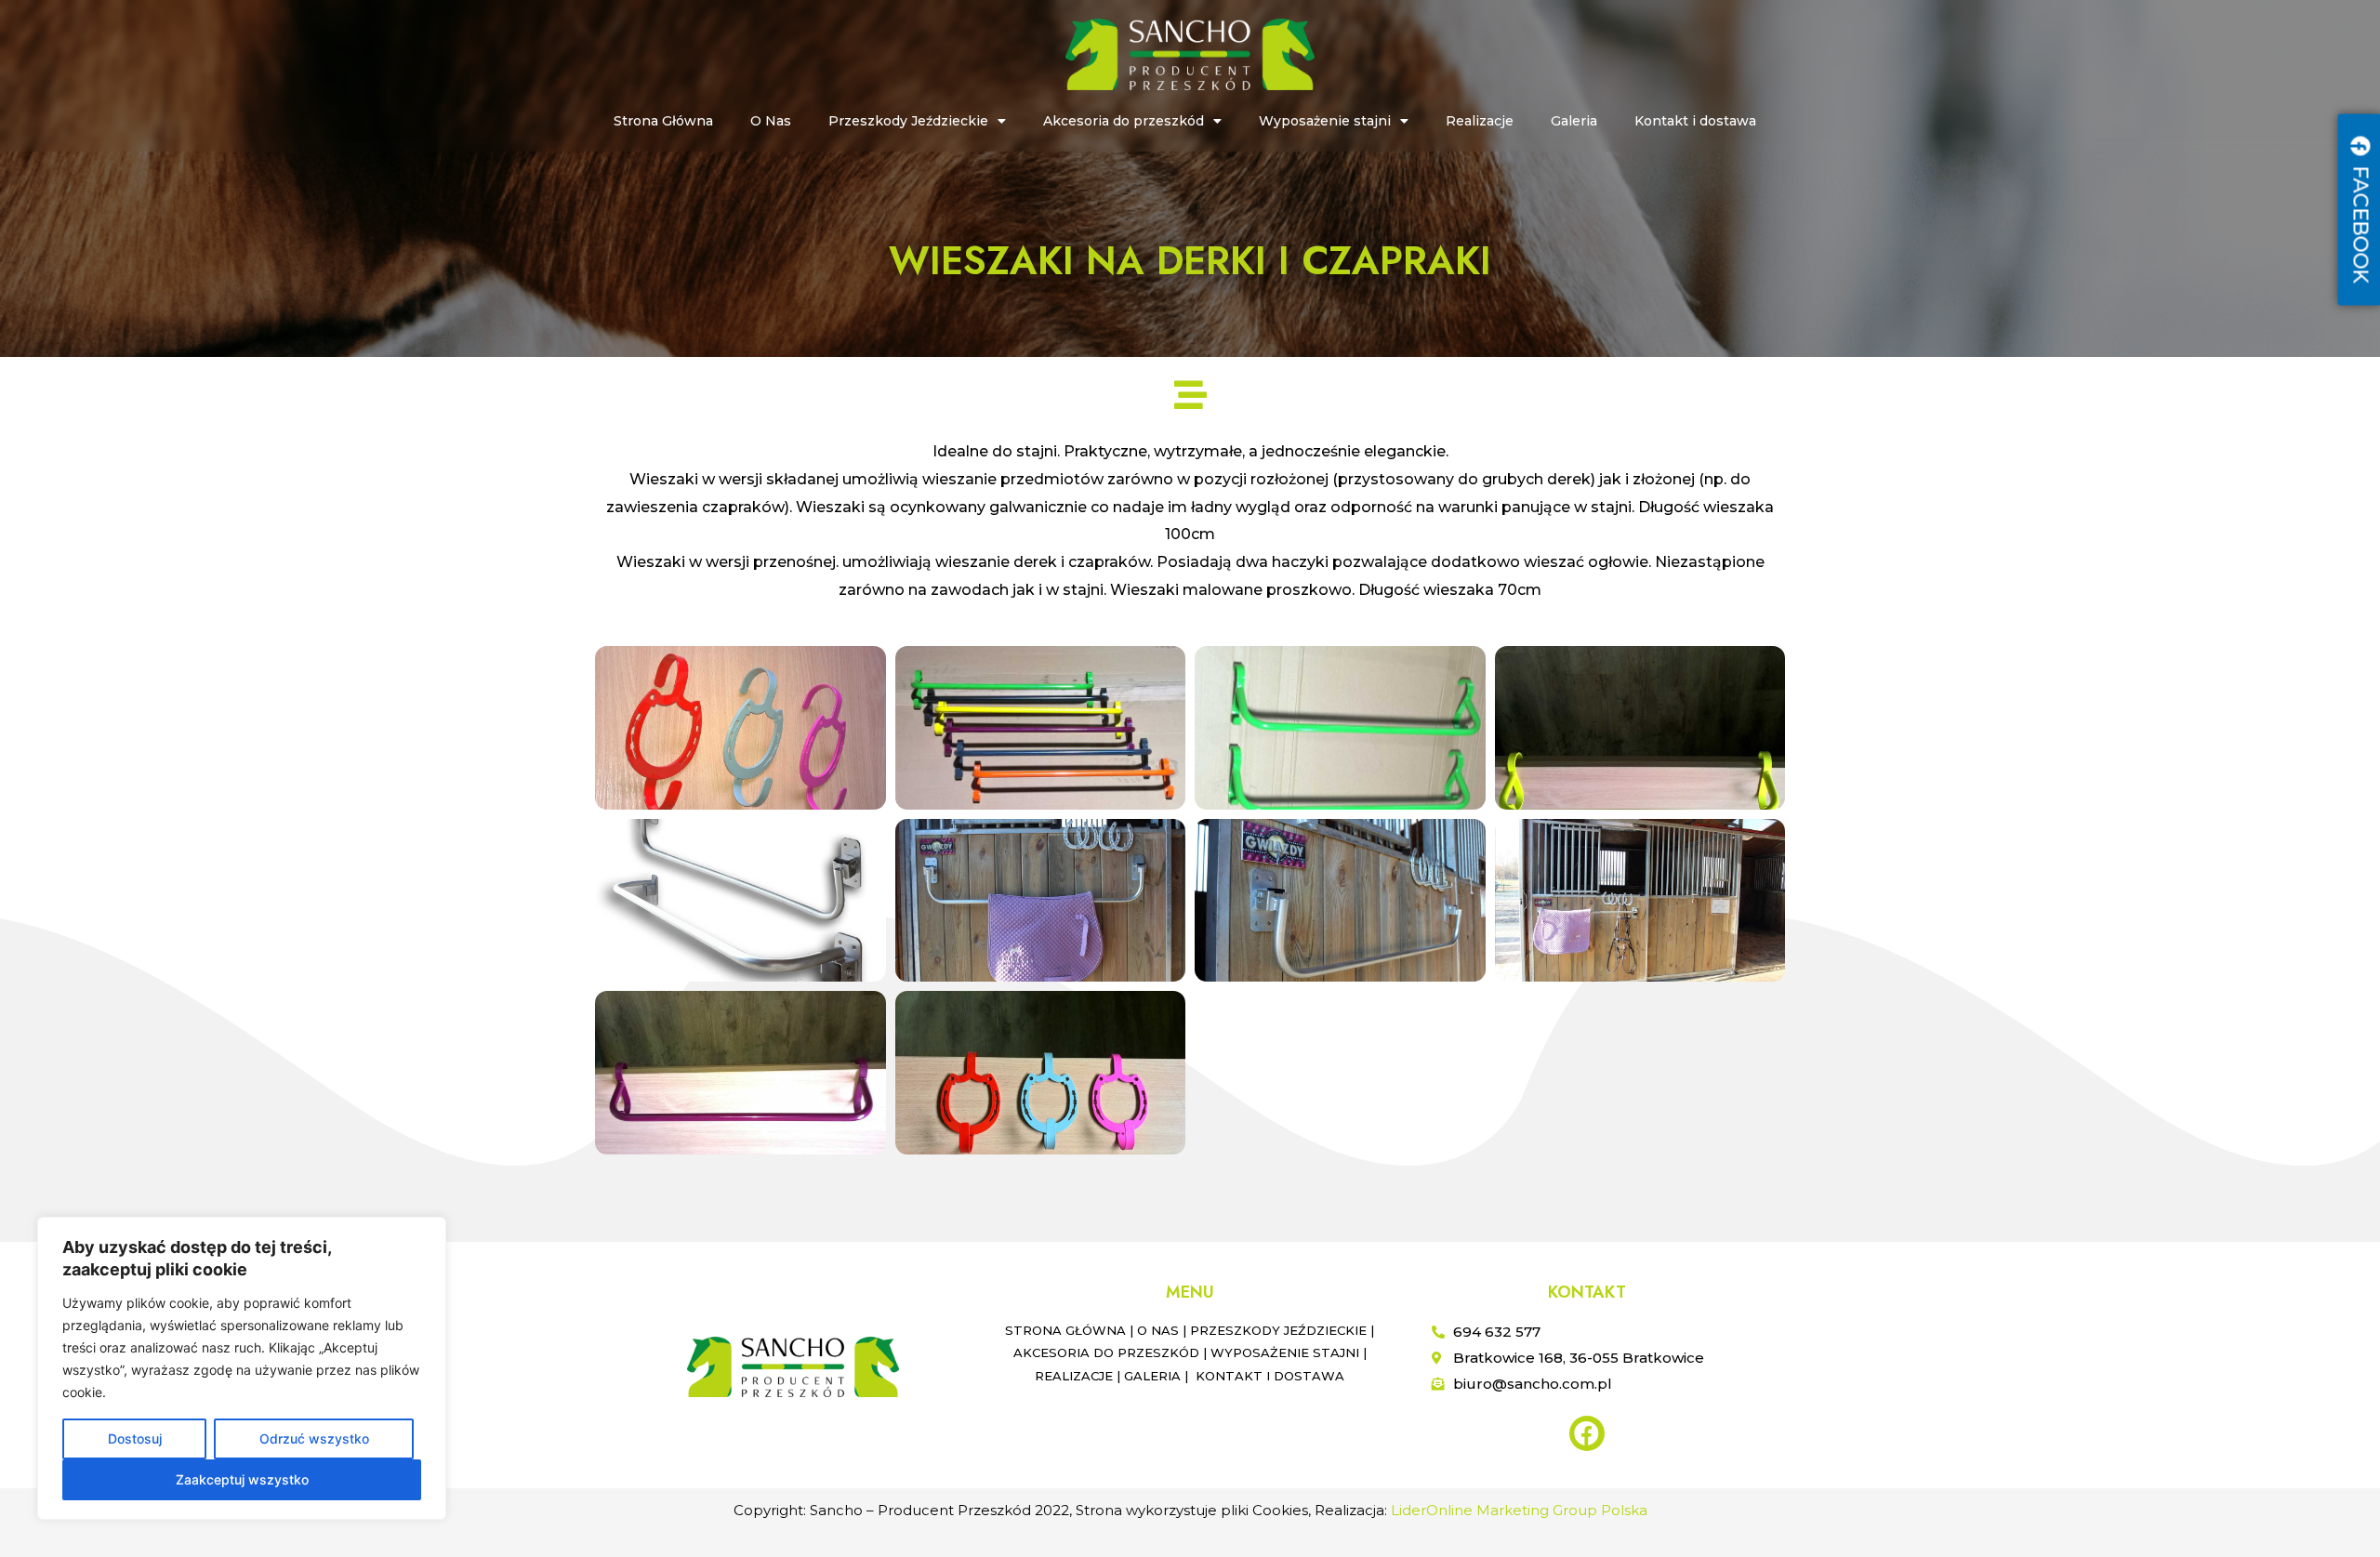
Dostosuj (135, 1438)
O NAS (1158, 1330)
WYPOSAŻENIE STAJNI (1285, 1352)
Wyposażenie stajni (1325, 121)
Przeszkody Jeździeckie (908, 121)
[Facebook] (1587, 1433)
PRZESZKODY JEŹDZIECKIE (1278, 1330)
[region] (242, 1368)
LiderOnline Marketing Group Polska (1519, 1510)
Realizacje (1480, 121)
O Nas (771, 121)
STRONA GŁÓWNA (1065, 1330)
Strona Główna (663, 121)
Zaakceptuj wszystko (242, 1479)
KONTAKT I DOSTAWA (1270, 1376)
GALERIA (1152, 1376)
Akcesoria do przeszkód (1124, 121)
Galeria (1574, 121)
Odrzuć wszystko (314, 1438)
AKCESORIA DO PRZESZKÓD (1106, 1352)
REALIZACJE (1074, 1376)
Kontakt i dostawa (1695, 121)
